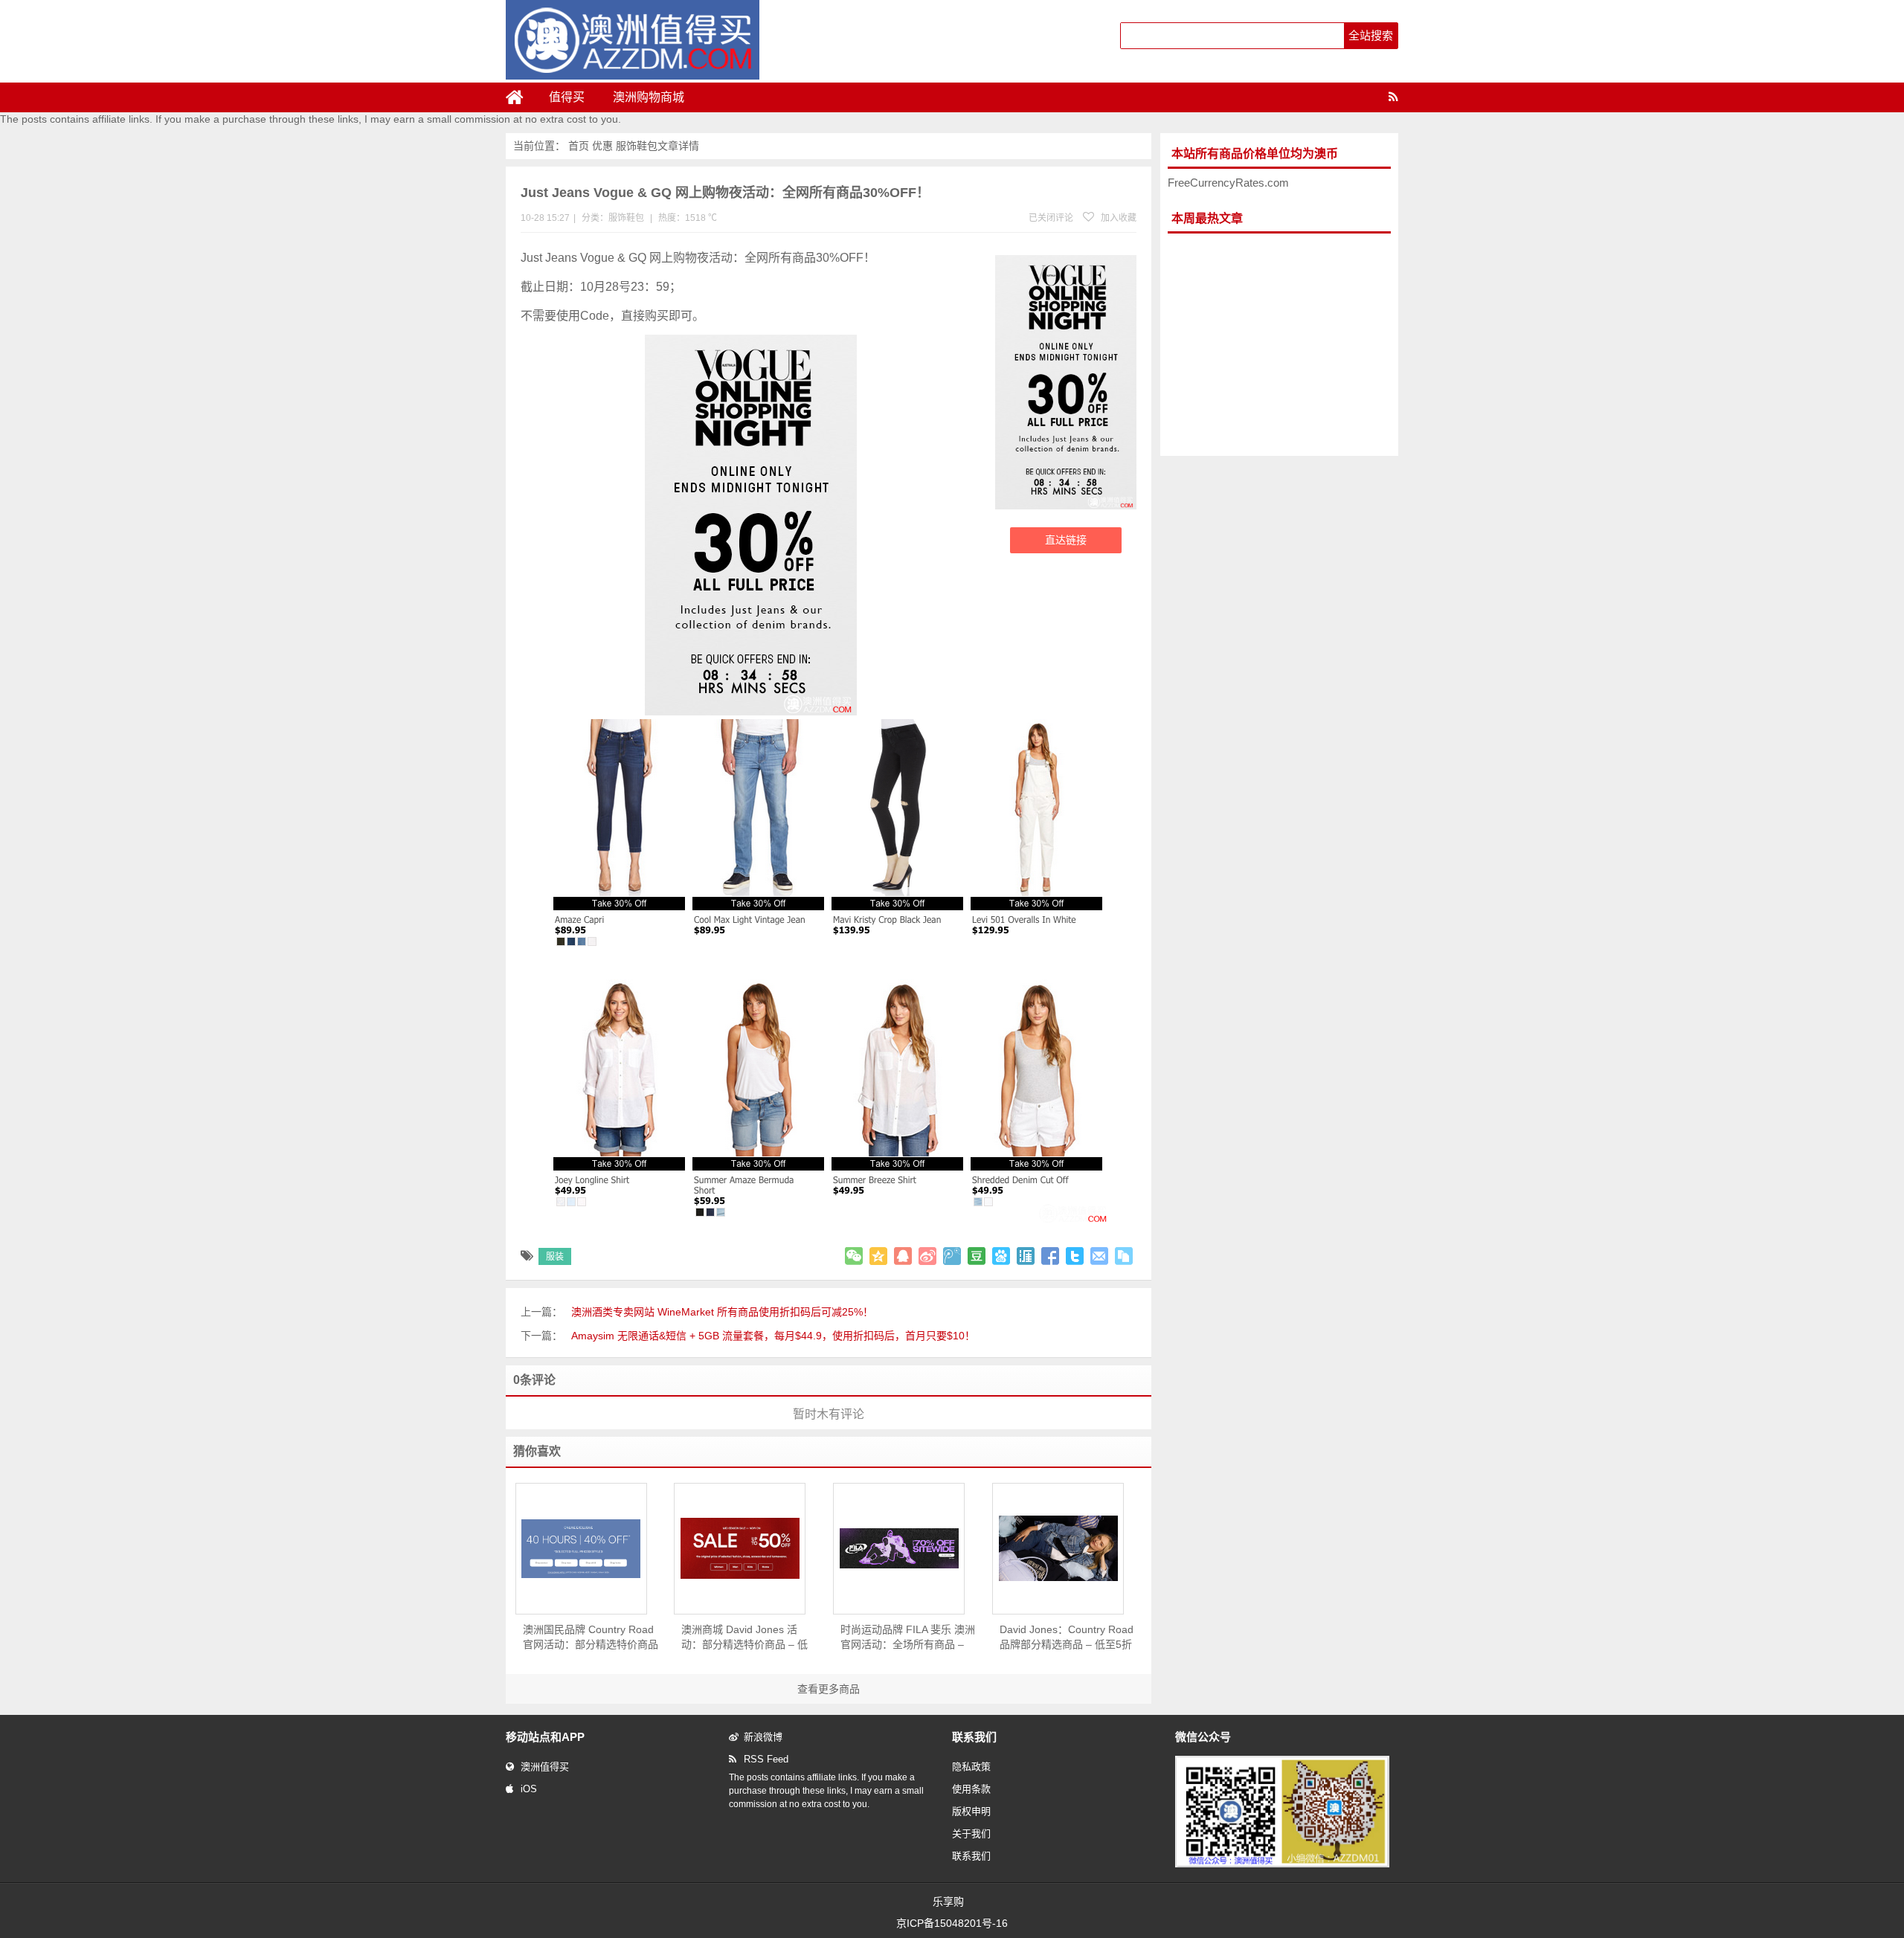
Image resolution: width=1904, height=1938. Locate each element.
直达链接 (1066, 540)
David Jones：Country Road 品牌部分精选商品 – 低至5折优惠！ (1067, 1638)
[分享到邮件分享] (1099, 1256)
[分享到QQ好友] (903, 1256)
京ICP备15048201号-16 (952, 1923)
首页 (579, 146)
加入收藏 (1117, 218)
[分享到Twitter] (1075, 1256)
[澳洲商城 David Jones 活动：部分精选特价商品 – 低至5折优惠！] (740, 1548)
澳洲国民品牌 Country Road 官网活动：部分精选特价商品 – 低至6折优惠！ (591, 1638)
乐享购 (948, 1902)
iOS (529, 1789)
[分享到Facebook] (1050, 1256)
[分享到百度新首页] (1001, 1256)
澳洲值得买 (545, 1767)
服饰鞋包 (637, 146)
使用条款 (971, 1789)
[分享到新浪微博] (927, 1256)
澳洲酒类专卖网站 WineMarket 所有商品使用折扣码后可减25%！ (722, 1312)
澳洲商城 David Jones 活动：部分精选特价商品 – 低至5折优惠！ (744, 1638)
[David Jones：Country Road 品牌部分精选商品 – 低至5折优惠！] (1058, 1548)
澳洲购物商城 (649, 97)
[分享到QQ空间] (878, 1256)
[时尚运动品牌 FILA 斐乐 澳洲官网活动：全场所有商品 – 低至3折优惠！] (899, 1548)
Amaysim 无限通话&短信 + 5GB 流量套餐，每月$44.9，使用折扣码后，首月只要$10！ (773, 1336)
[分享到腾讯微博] (952, 1256)
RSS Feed (766, 1759)
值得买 (567, 97)
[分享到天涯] (1026, 1256)
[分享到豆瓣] (977, 1256)
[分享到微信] (854, 1256)
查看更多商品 (829, 1689)
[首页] (521, 97)
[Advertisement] (1279, 345)
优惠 (602, 146)
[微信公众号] (1282, 1864)
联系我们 (971, 1856)
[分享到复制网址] (1124, 1256)
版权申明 (971, 1811)
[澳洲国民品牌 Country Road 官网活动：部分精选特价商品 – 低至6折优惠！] (581, 1549)
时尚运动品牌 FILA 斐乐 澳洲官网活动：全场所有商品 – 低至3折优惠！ (908, 1638)
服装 (555, 1257)
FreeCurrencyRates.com (1228, 183)
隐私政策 (971, 1767)
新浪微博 (763, 1737)
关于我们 (971, 1834)
